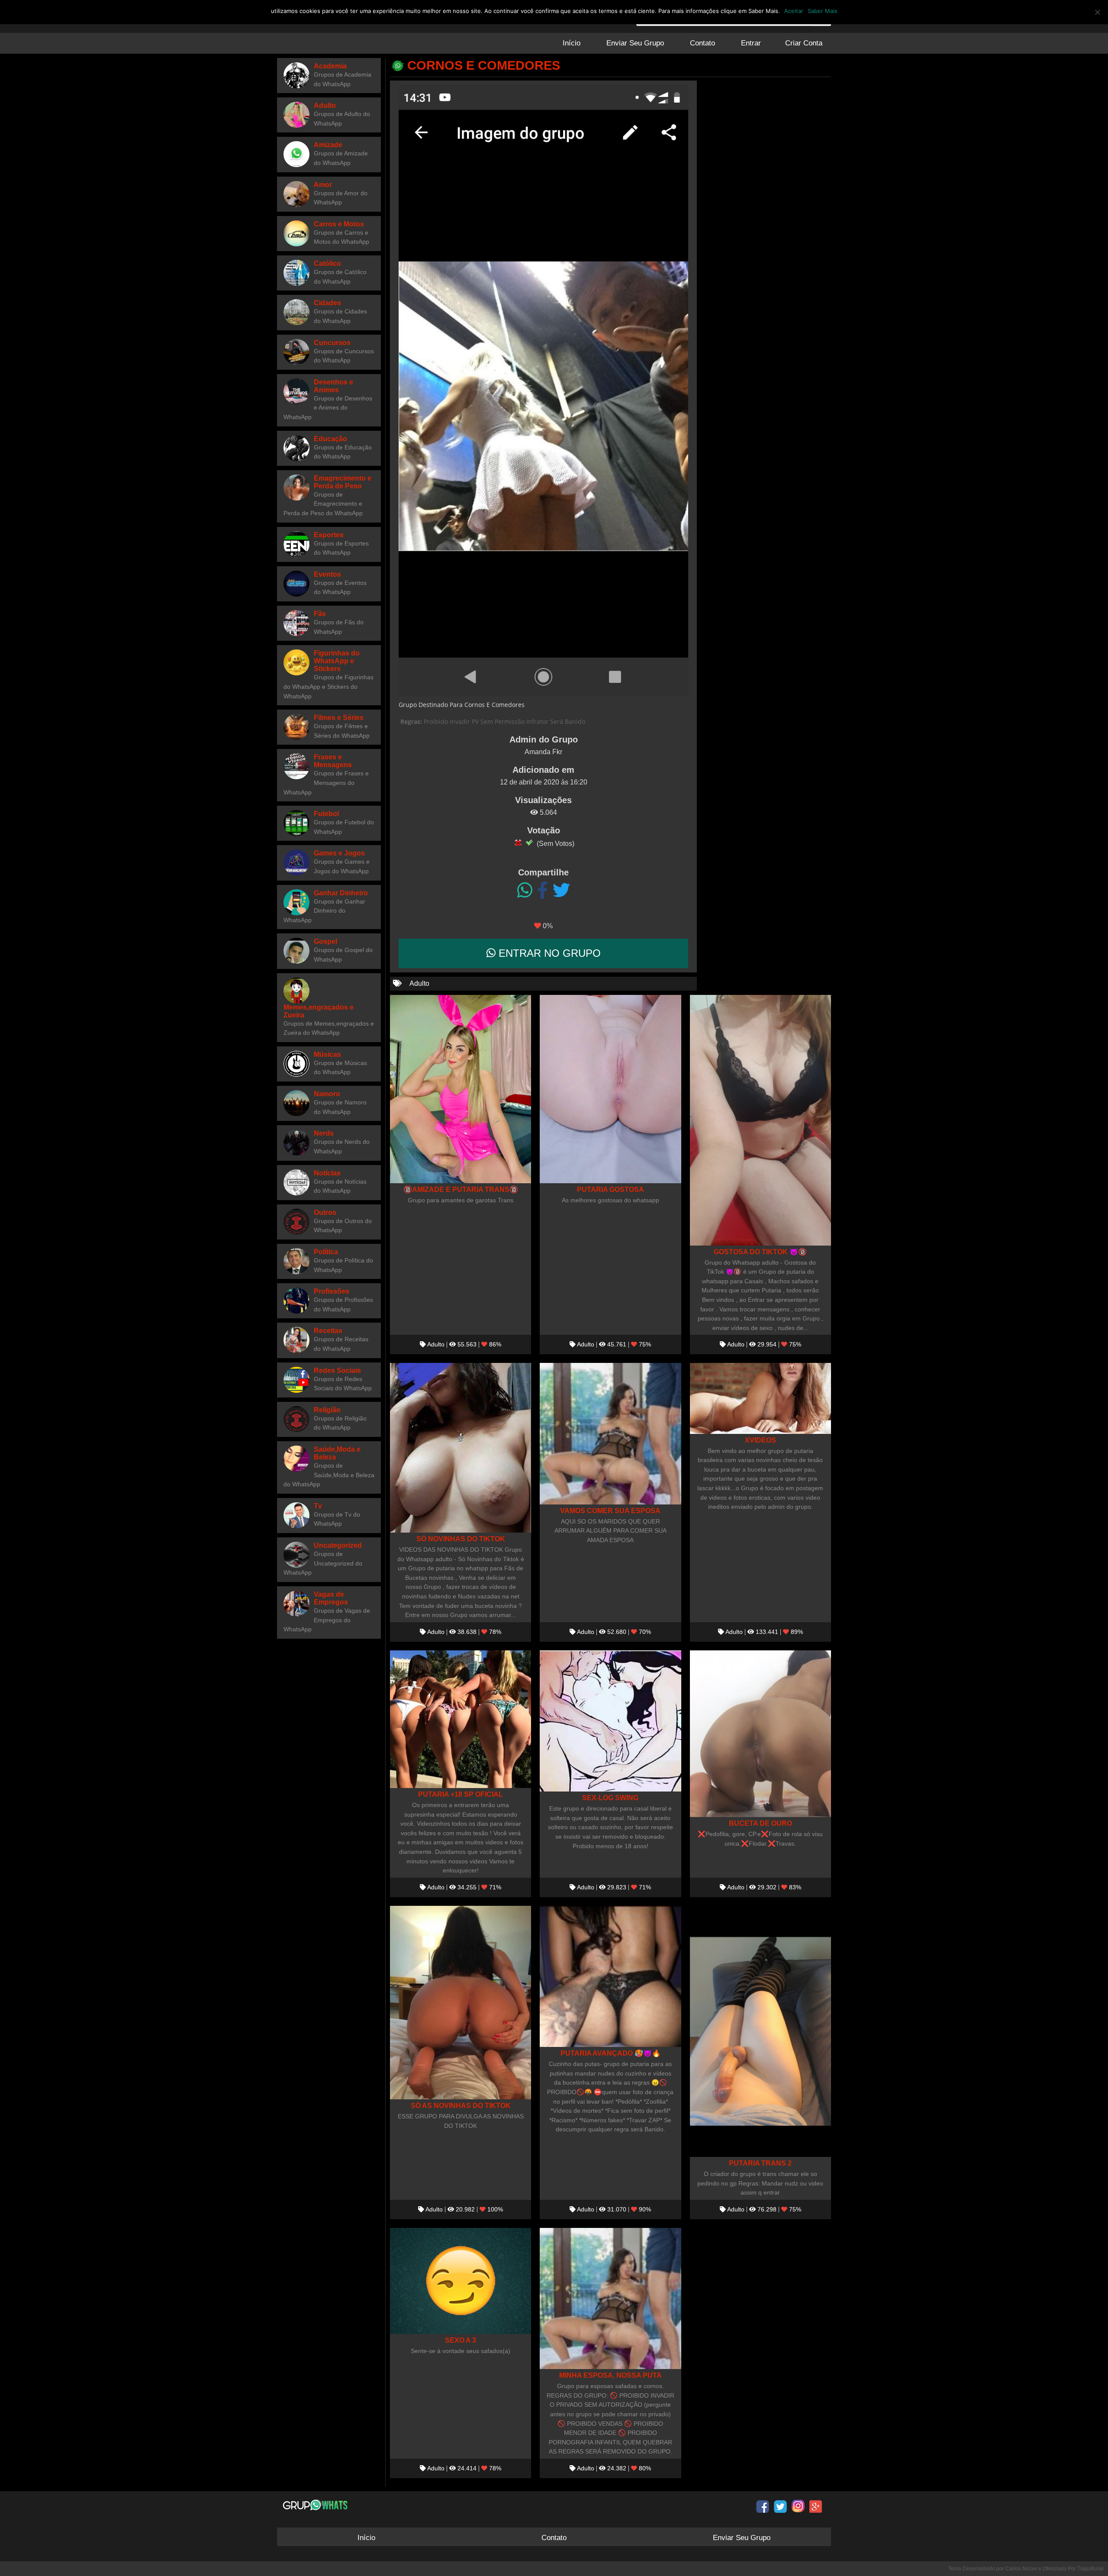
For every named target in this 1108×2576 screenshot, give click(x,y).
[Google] (816, 2506)
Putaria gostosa (610, 1189)
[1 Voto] (518, 843)
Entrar (751, 43)
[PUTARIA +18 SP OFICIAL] (461, 1719)
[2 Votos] (529, 843)
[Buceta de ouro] (760, 1734)
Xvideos (760, 1440)
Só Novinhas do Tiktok (461, 1539)
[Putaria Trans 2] (760, 2031)
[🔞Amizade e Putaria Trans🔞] (461, 1089)
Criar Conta (804, 43)
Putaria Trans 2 (760, 2163)
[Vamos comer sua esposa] (610, 1433)
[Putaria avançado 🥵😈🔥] (610, 1976)
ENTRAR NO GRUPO (548, 953)
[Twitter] (561, 891)
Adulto (419, 983)
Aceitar (794, 11)
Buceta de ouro (760, 1823)
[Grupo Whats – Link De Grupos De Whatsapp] (316, 2505)
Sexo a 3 (461, 2340)
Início (572, 43)
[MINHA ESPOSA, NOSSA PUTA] (610, 2298)
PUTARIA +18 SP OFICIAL (461, 1794)
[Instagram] (798, 2506)
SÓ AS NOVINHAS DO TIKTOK (461, 2105)
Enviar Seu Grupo (635, 43)
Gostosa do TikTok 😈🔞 (760, 1252)
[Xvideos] (760, 1398)
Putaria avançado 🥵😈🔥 (610, 2053)
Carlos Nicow (1021, 2569)
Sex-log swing (610, 1798)
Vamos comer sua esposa (610, 1511)
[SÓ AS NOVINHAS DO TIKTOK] (461, 2003)
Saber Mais (823, 11)
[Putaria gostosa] (610, 1089)
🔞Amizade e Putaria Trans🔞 (461, 1189)
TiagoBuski (1090, 2569)
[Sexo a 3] (461, 2281)
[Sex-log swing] (610, 1721)
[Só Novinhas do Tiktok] (461, 1448)
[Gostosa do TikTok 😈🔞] (760, 1120)
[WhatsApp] (525, 891)
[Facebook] (543, 891)
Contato (702, 43)
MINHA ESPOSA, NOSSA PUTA (610, 2375)
